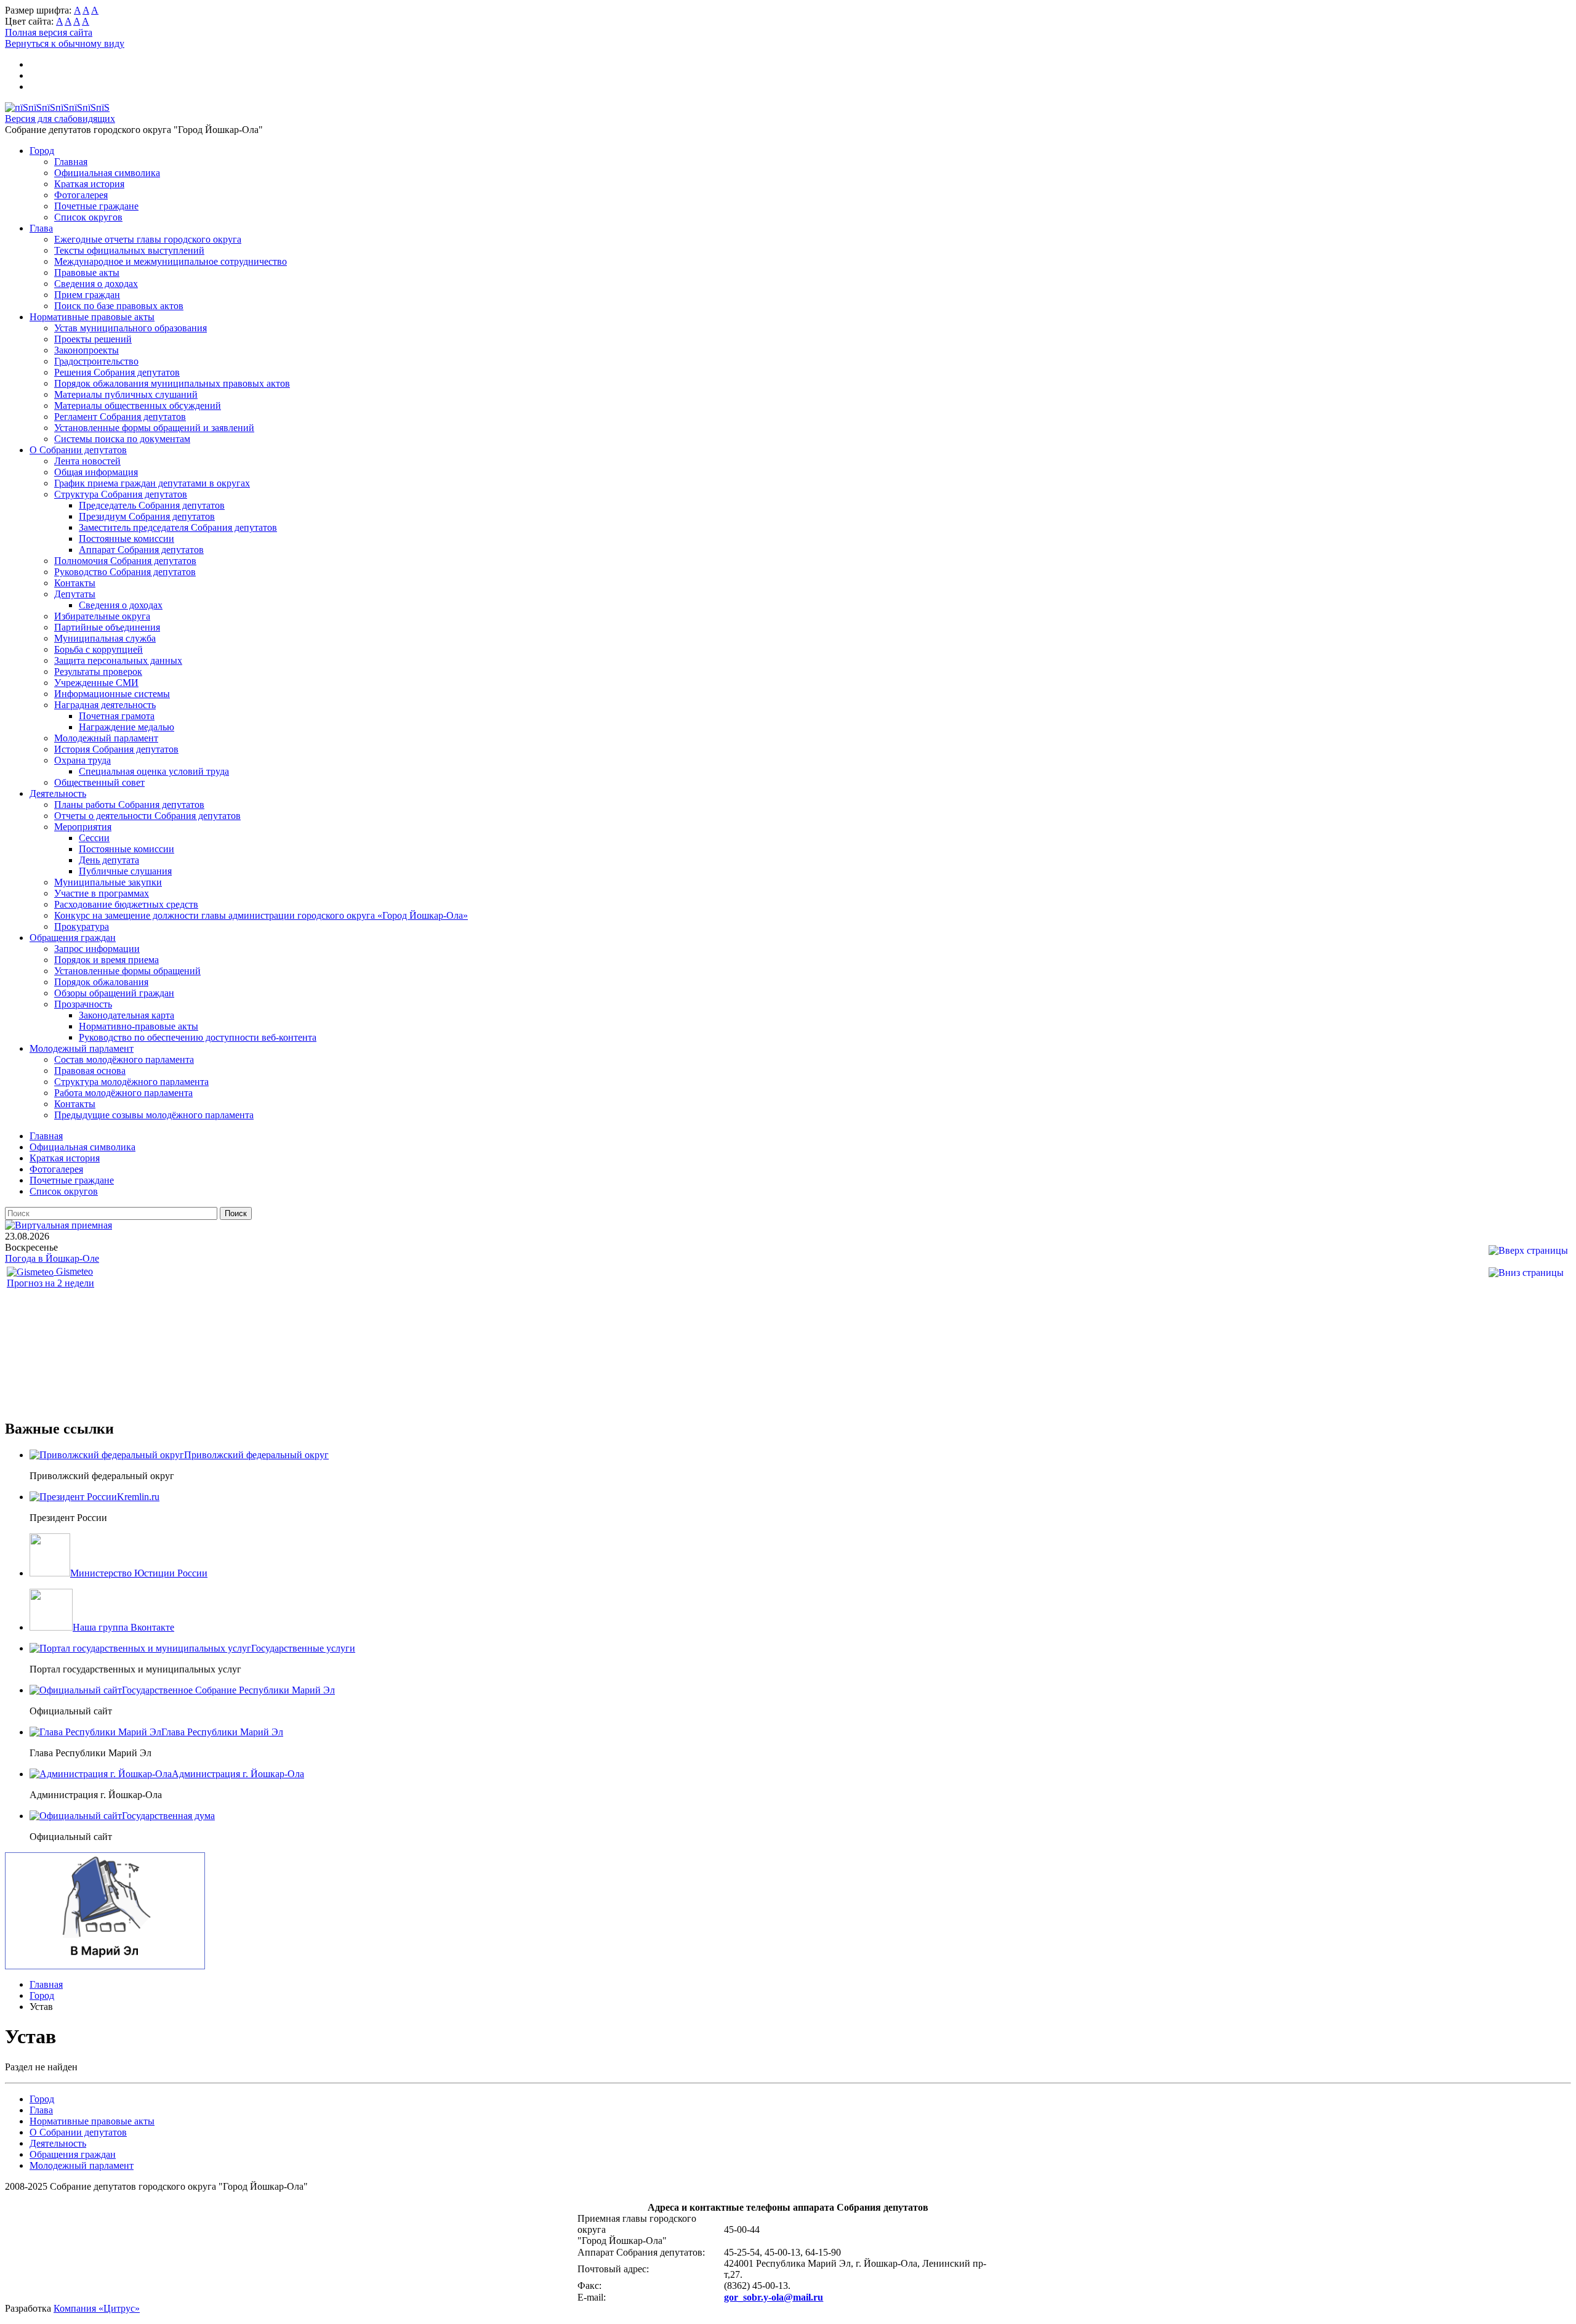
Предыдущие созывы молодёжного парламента (154, 1115)
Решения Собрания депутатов (117, 372)
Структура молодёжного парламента (131, 1082)
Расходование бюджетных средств (126, 904)
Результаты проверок (98, 672)
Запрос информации (97, 949)
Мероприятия (83, 827)
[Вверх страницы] (1528, 1250)
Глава (41, 228)
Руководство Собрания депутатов (125, 572)
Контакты (75, 583)
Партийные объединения (107, 627)
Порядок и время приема (107, 960)
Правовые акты (87, 272)
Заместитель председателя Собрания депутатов (178, 527)
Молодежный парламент (106, 738)
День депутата (109, 860)
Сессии (94, 838)
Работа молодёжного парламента (123, 1093)
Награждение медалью (127, 727)
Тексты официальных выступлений (129, 250)
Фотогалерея (81, 195)
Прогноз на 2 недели (50, 1283)
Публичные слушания (125, 871)
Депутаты (75, 594)
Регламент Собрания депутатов (120, 417)
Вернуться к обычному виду (65, 43)
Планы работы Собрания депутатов (129, 805)
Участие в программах (102, 893)
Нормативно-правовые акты (139, 1026)
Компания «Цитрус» (97, 2308)
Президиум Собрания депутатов (147, 516)
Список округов (88, 217)
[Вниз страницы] (1526, 1273)
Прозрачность (83, 1004)
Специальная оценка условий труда (154, 771)
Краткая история (89, 184)
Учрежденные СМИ (96, 683)
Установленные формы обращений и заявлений (154, 428)
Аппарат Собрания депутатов (141, 550)
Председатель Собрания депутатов (152, 505)
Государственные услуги (303, 1648)
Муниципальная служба (105, 638)
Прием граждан (87, 295)
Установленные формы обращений (127, 971)
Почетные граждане (96, 206)
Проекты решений (93, 339)
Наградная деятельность (105, 705)
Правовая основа (90, 1071)
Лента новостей (87, 461)
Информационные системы (112, 694)
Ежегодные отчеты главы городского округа (148, 239)
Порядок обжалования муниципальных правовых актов (172, 383)
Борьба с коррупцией (98, 649)
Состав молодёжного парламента (124, 1059)
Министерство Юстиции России (139, 1573)
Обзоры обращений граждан (114, 993)
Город (42, 151)
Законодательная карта (127, 1015)
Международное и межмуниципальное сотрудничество (171, 261)
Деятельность (58, 793)
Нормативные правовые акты (92, 317)
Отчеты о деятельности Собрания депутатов (147, 816)
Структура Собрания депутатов (121, 494)
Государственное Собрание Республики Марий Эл (228, 1690)
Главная (71, 162)
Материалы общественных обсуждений (138, 405)
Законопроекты (86, 350)
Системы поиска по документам (122, 439)
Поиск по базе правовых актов (119, 306)
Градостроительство (96, 361)
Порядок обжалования (101, 982)
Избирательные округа (102, 616)
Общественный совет (99, 782)
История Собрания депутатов (116, 749)
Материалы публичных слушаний (126, 394)
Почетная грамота (117, 716)
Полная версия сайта (49, 32)
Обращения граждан (73, 938)
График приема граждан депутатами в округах (152, 483)
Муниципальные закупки (108, 882)
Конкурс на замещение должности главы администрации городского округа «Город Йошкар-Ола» (261, 915)
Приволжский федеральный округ (256, 1455)
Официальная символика (107, 173)
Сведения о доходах (96, 284)
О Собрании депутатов (78, 450)
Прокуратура (82, 926)
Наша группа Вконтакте (123, 1627)
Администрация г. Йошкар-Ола (238, 1774)
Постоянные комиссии (127, 539)
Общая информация (96, 472)
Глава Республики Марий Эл (222, 1732)
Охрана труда (82, 760)
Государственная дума (168, 1816)
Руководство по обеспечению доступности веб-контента (198, 1037)
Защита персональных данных (118, 660)
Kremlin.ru (138, 1497)
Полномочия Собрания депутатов (125, 561)
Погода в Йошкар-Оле (52, 1258)
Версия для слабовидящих (60, 119)
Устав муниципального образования (131, 328)
